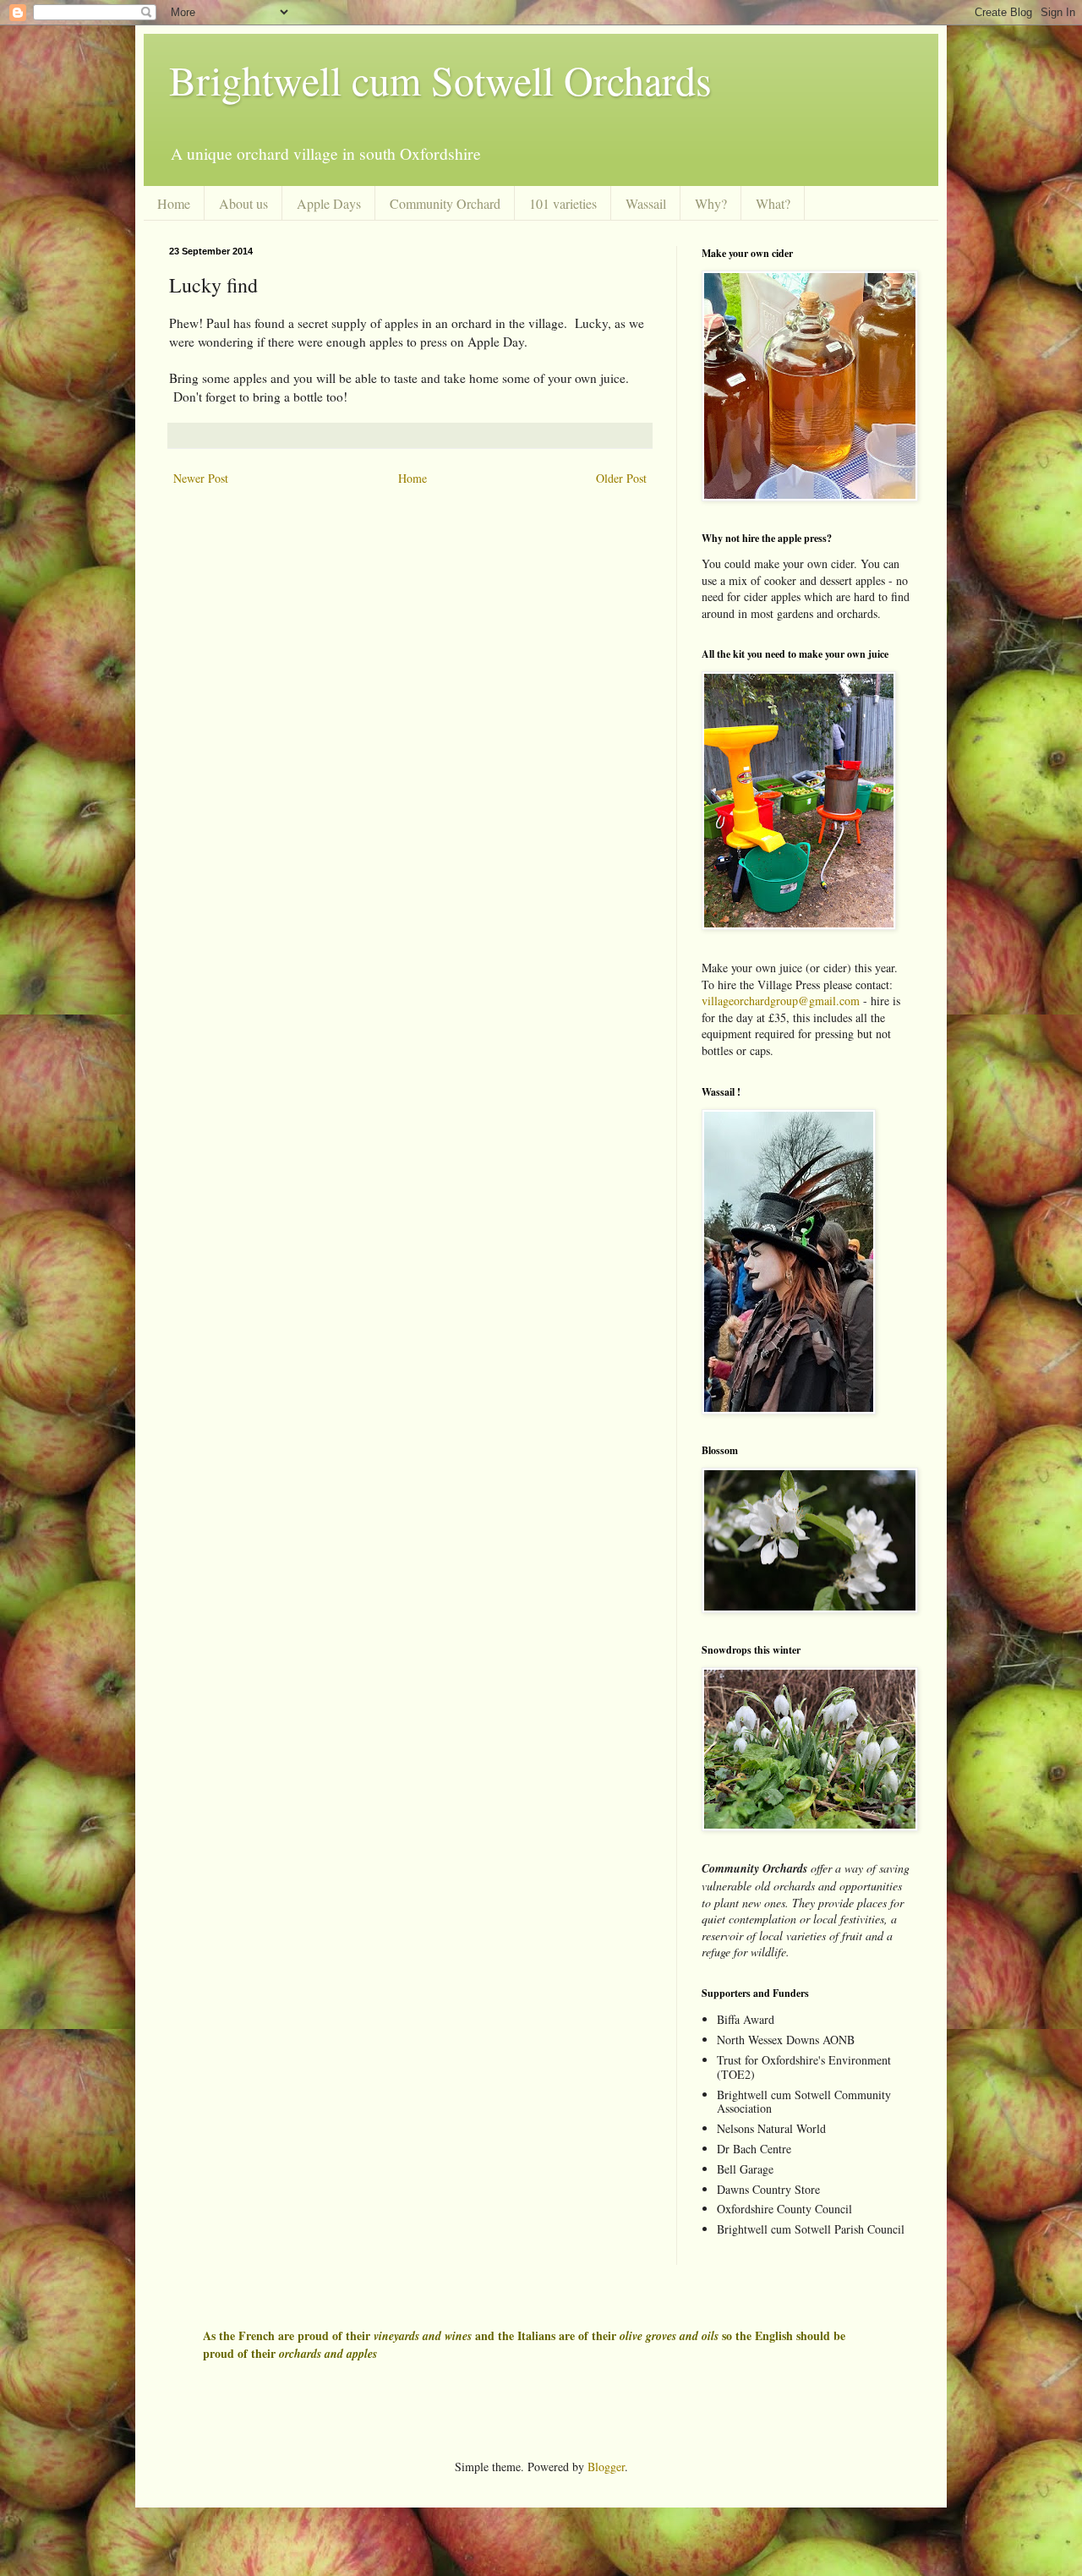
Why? (711, 203)
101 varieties (563, 203)
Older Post (621, 478)
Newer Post (201, 478)
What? (773, 203)
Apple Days (329, 203)
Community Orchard (445, 203)
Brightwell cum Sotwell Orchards (440, 79)
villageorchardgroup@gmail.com (781, 1001)
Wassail (646, 203)
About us (243, 203)
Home (174, 203)
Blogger (606, 2467)
